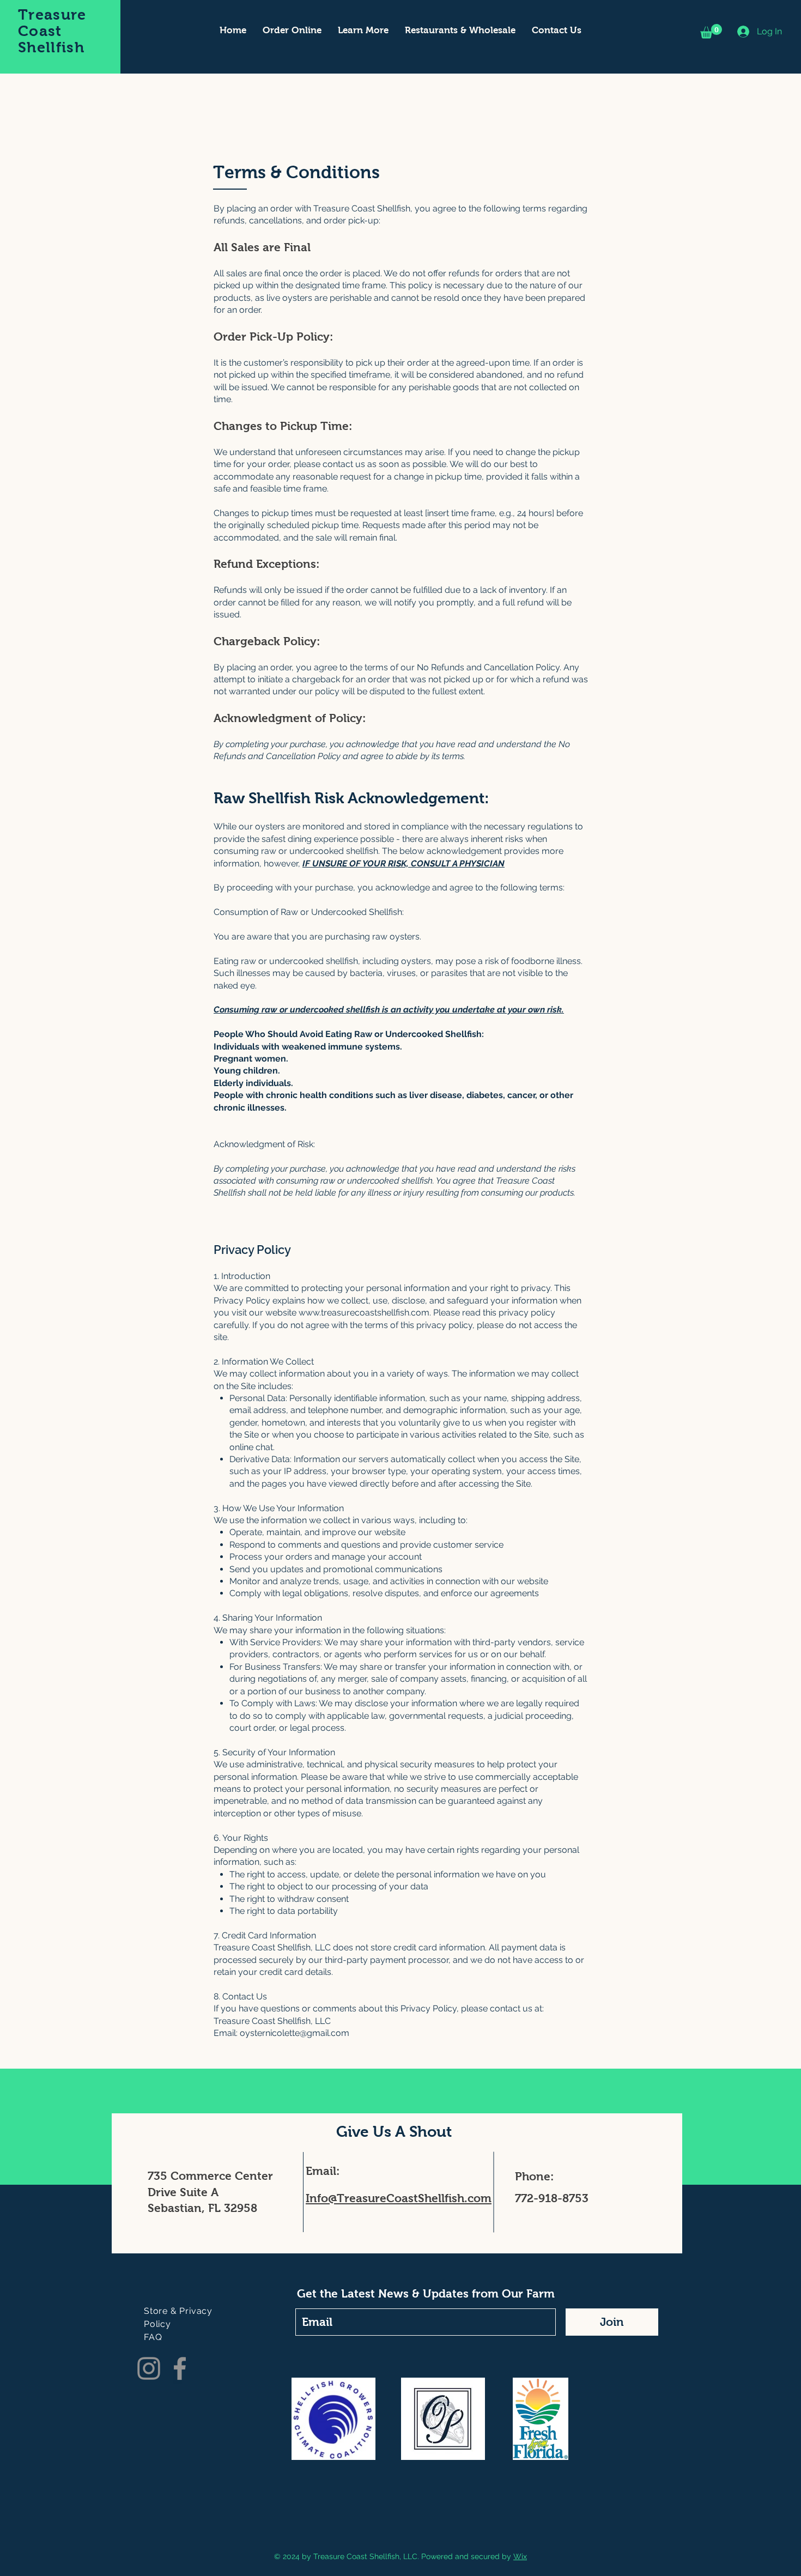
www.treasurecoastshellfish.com (364, 1313)
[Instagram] (149, 2368)
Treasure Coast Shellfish (52, 31)
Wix (520, 2556)
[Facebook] (180, 2368)
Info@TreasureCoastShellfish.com (399, 2198)
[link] (711, 31)
